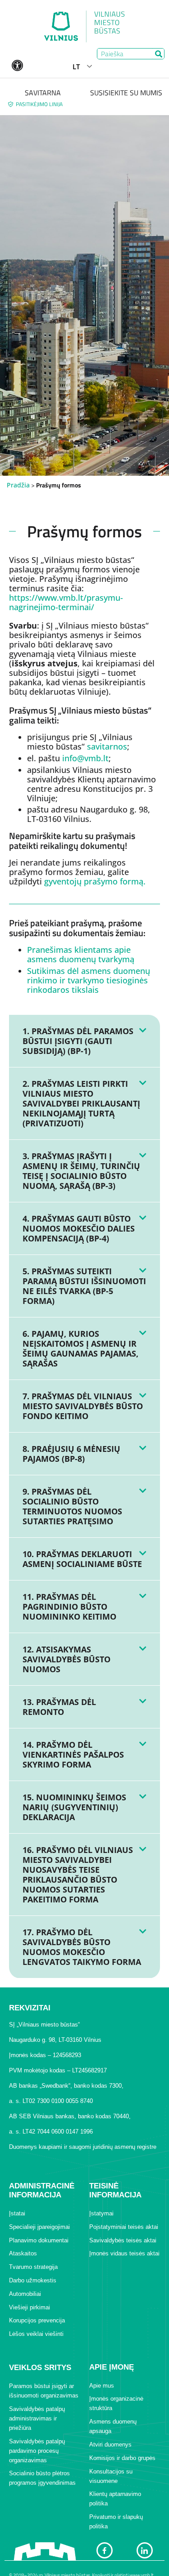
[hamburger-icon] (154, 67)
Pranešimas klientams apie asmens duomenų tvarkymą (81, 954)
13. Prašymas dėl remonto (59, 1707)
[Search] (158, 54)
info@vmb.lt (85, 758)
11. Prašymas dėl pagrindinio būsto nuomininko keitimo (69, 1607)
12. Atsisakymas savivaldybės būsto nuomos (66, 1659)
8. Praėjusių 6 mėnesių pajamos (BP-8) (71, 1454)
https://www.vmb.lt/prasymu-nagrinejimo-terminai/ (66, 602)
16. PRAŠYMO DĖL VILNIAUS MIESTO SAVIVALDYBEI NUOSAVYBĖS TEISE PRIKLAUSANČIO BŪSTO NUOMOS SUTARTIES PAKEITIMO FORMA (78, 1875)
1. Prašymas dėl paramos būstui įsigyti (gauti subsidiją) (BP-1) (78, 1041)
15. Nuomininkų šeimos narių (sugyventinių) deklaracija (74, 1807)
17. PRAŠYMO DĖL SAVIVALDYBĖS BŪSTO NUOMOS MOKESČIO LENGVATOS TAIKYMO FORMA (82, 1947)
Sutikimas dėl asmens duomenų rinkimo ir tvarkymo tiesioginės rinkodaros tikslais (89, 980)
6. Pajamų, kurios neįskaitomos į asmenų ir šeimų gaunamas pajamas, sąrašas (80, 1348)
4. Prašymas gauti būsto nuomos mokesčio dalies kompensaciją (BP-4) (79, 1228)
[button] (84, 1041)
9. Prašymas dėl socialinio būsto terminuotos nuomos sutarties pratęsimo (72, 1506)
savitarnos (107, 746)
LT (76, 67)
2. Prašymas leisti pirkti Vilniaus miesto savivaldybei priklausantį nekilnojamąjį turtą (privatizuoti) (81, 1103)
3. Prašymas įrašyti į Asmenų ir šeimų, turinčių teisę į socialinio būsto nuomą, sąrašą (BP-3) (81, 1171)
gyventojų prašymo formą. (95, 881)
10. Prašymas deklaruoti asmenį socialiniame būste (82, 1559)
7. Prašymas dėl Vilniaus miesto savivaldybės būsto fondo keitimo (83, 1406)
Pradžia (18, 485)
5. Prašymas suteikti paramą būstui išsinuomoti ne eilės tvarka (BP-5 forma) (84, 1286)
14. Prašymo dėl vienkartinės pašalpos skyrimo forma (73, 1755)
